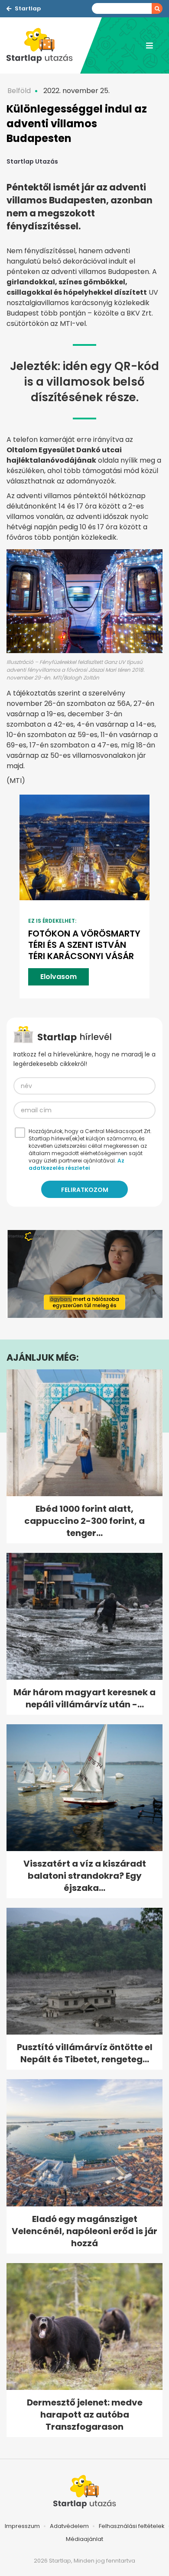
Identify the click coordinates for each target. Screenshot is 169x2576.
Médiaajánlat (84, 2539)
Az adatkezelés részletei (76, 1164)
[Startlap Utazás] (43, 45)
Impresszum (22, 2526)
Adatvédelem (69, 2526)
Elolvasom (58, 977)
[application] (84, 1274)
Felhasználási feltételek (132, 2526)
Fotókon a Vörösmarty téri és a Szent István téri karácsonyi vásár (84, 945)
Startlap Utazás (32, 161)
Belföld (19, 91)
